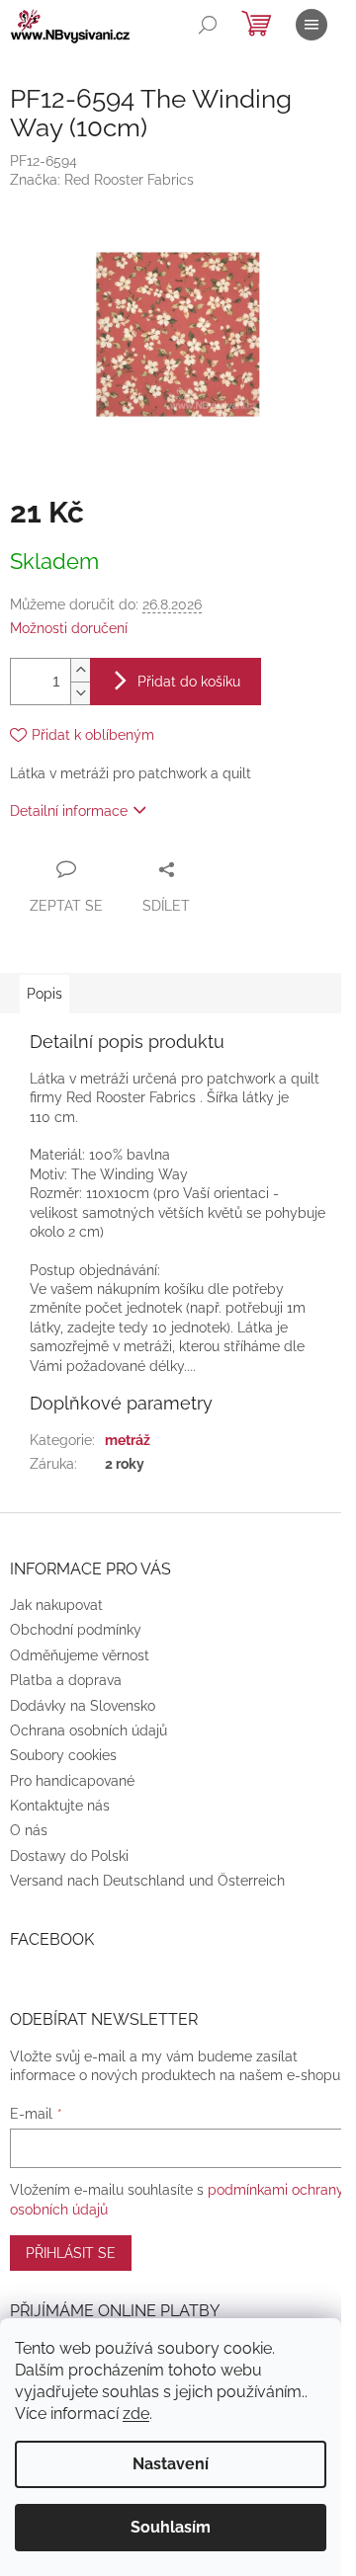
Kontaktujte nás (60, 1806)
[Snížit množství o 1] (80, 693)
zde (136, 2414)
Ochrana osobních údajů (89, 1731)
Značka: (102, 180)
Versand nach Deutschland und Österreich (147, 1881)
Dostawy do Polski (69, 1856)
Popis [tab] (44, 994)
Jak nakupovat (56, 1605)
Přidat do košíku (189, 682)
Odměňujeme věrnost (80, 1655)
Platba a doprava (66, 1680)
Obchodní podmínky (76, 1630)
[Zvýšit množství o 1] (80, 670)
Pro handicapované (72, 1781)
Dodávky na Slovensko (83, 1706)
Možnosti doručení (69, 628)
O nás (29, 1830)
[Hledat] (208, 25)
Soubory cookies (63, 1755)
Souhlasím (171, 2527)
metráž (128, 1440)
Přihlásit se (71, 2253)
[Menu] (311, 25)
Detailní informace (69, 811)
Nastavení (171, 2464)
